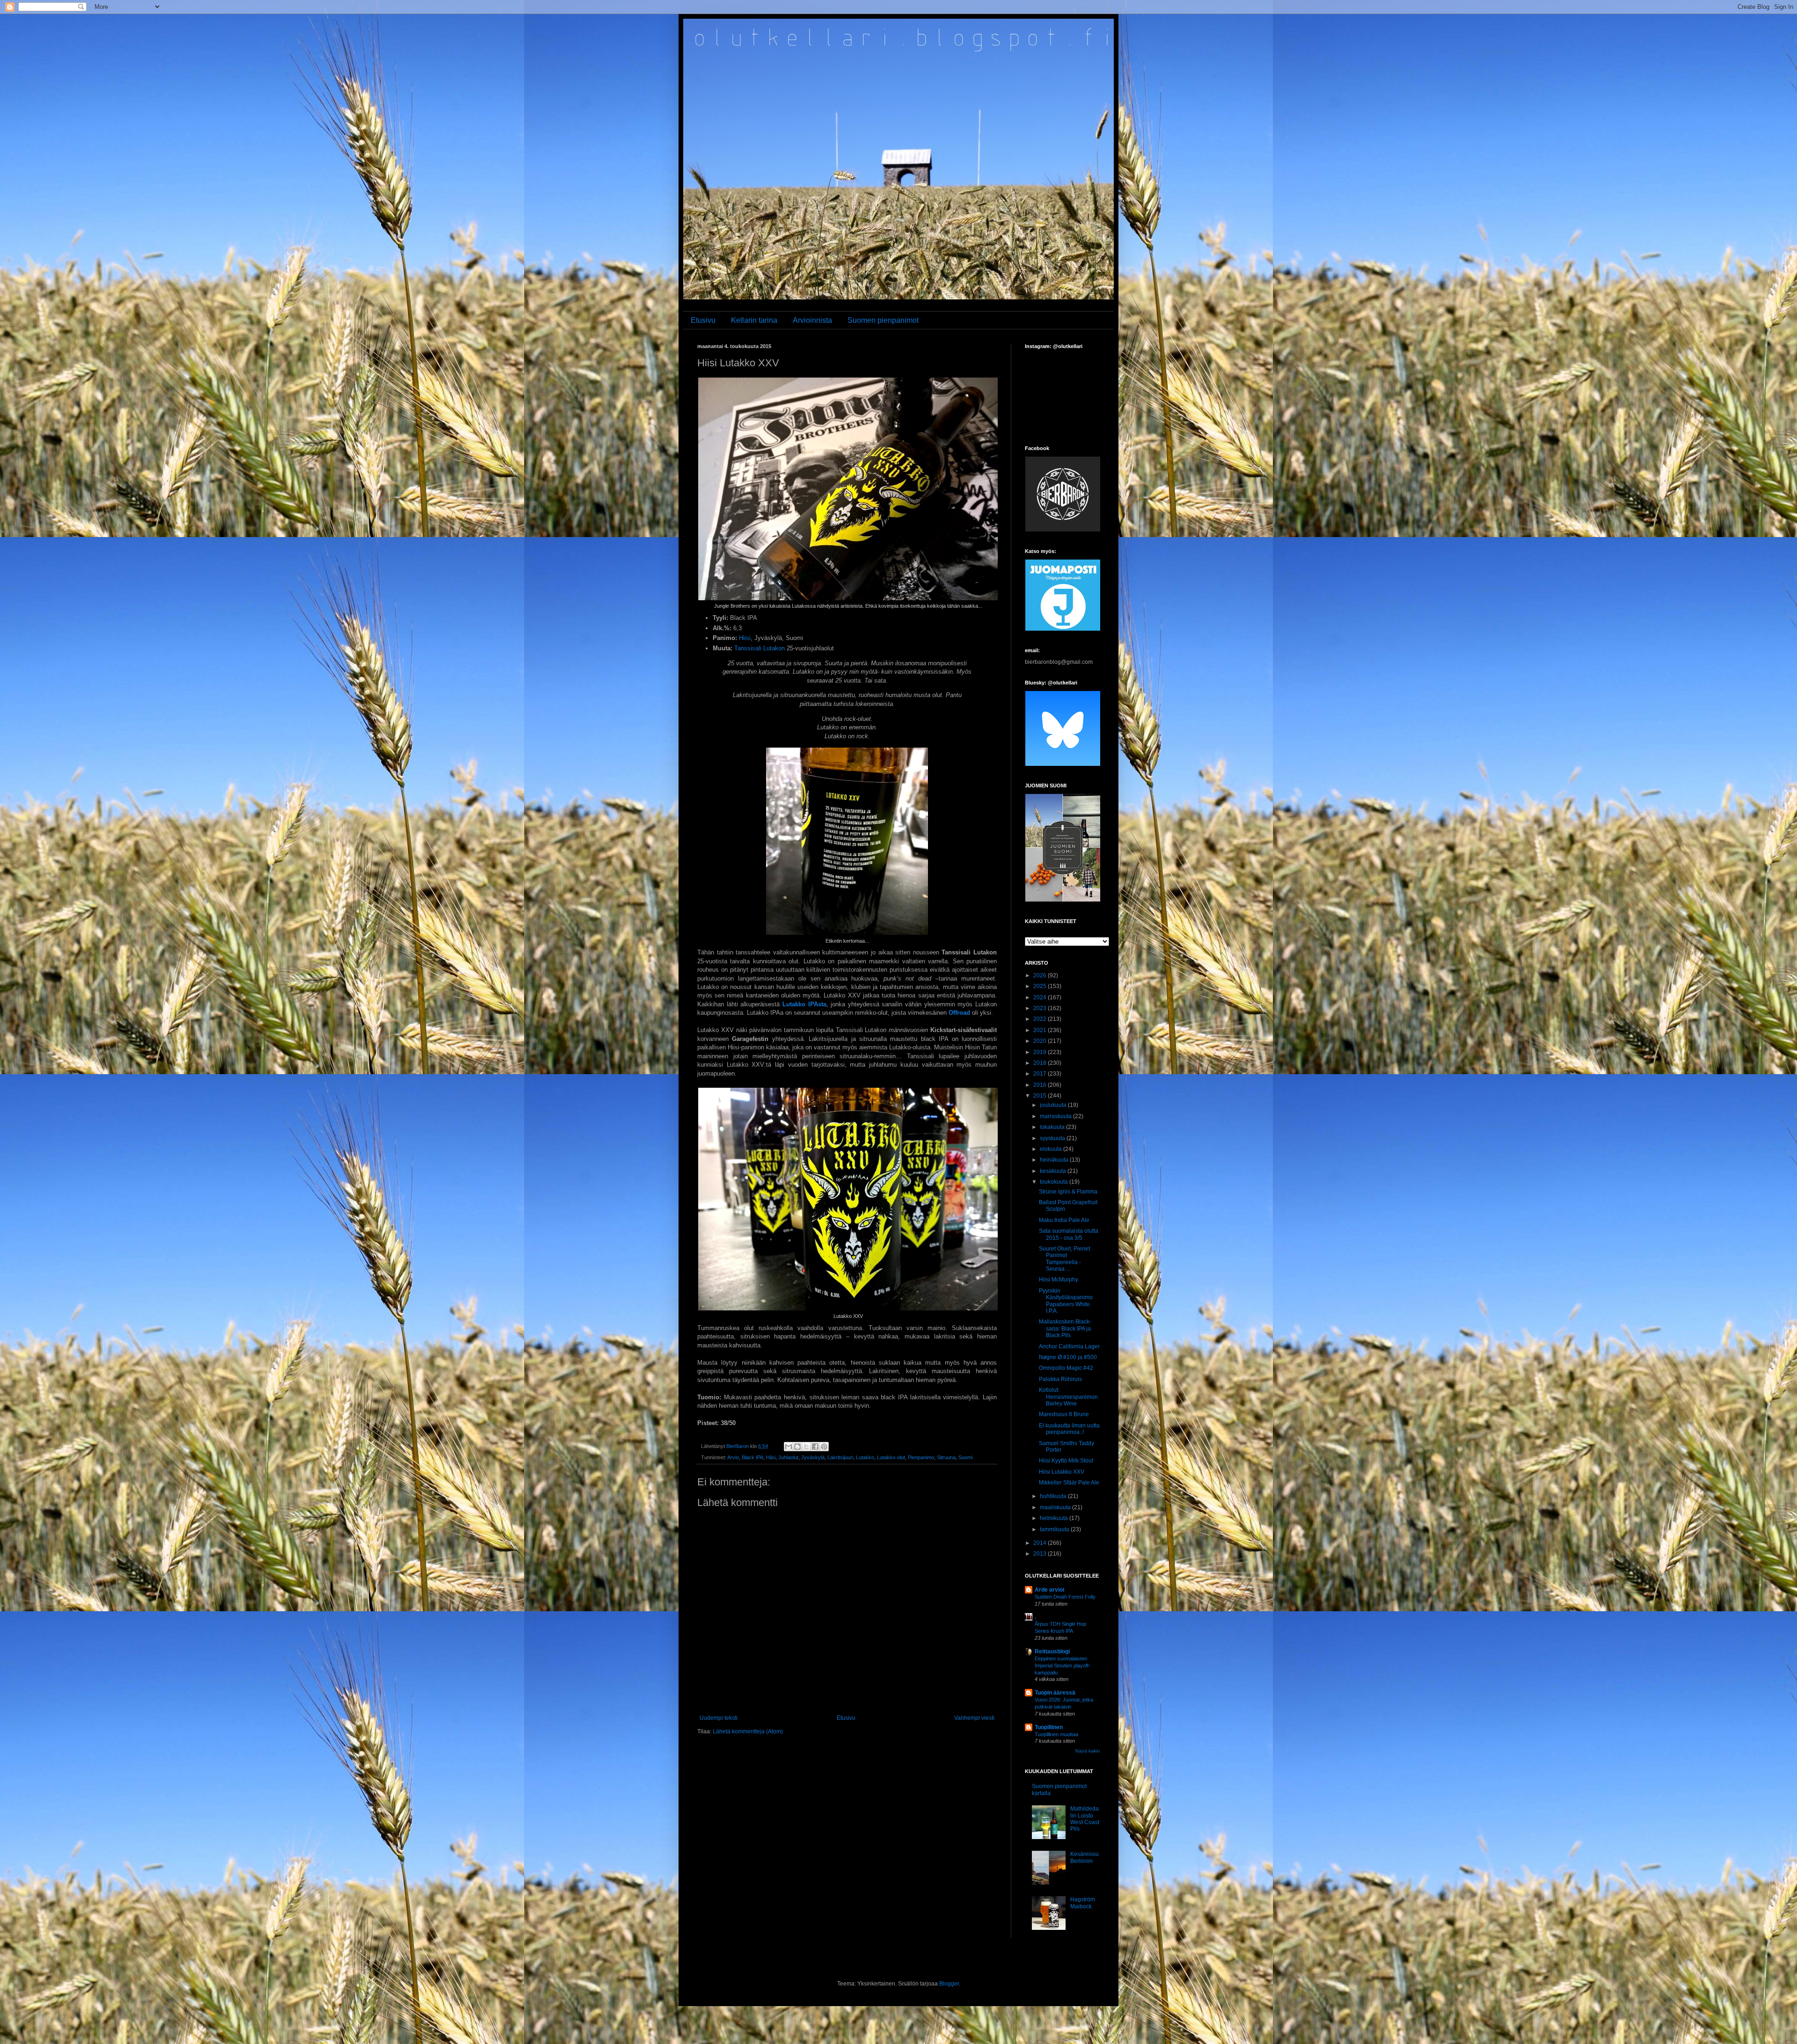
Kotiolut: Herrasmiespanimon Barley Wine (1068, 1397)
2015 (1041, 1096)
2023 (1041, 1008)
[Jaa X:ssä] (806, 1447)
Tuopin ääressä (1055, 1693)
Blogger (949, 1984)
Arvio (733, 1457)
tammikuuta (1055, 1529)
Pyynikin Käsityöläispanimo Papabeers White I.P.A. (1066, 1301)
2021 (1041, 1030)
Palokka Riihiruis (1060, 1379)
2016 (1041, 1085)
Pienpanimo (921, 1457)
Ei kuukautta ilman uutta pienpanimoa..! (1069, 1429)
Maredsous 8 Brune (1064, 1414)
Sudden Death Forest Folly (1065, 1597)
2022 (1041, 1019)
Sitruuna (946, 1457)
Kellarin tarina (754, 320)
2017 (1041, 1074)
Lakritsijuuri (840, 1457)
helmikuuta (1055, 1518)
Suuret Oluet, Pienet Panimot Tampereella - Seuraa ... (1064, 1259)
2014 (1041, 1543)
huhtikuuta (1054, 1496)
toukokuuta (1055, 1182)
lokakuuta (1053, 1127)
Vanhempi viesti (974, 1718)
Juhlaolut (788, 1457)
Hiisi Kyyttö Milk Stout (1066, 1461)
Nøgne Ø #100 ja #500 (1068, 1357)
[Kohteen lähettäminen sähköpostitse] (789, 1447)
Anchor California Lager (1069, 1346)
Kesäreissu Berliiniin (1085, 1857)
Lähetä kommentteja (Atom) (748, 1731)
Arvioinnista (812, 320)
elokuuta (1052, 1149)
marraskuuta (1056, 1116)
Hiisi (745, 638)
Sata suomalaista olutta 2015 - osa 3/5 (1069, 1234)
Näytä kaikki (1088, 1751)
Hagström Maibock (1083, 1903)
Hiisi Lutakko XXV (1062, 1472)
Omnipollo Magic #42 (1066, 1368)
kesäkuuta (1054, 1171)
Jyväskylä (813, 1457)
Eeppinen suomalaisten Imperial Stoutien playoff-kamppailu (1063, 1666)
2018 (1041, 1063)
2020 (1041, 1041)
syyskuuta (1053, 1138)
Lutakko (865, 1457)
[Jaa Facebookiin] (815, 1447)
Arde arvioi (1049, 1590)
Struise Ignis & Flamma (1068, 1192)
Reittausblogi (1052, 1651)
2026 (1041, 975)
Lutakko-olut (891, 1457)
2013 (1041, 1554)
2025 (1041, 986)
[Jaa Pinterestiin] (824, 1447)
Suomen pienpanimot (883, 320)
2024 (1041, 997)
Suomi (965, 1457)
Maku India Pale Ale (1064, 1220)
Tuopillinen (1049, 1727)
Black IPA (752, 1457)
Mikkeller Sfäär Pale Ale (1069, 1483)
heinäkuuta (1055, 1160)
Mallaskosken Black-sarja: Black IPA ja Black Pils (1065, 1328)
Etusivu (703, 320)
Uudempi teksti (719, 1718)
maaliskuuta (1056, 1507)
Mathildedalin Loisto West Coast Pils (1085, 1819)
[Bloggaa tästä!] (797, 1447)
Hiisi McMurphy (1059, 1280)
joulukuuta (1054, 1105)
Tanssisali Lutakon (760, 648)
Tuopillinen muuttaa (1056, 1734)
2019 (1041, 1052)
